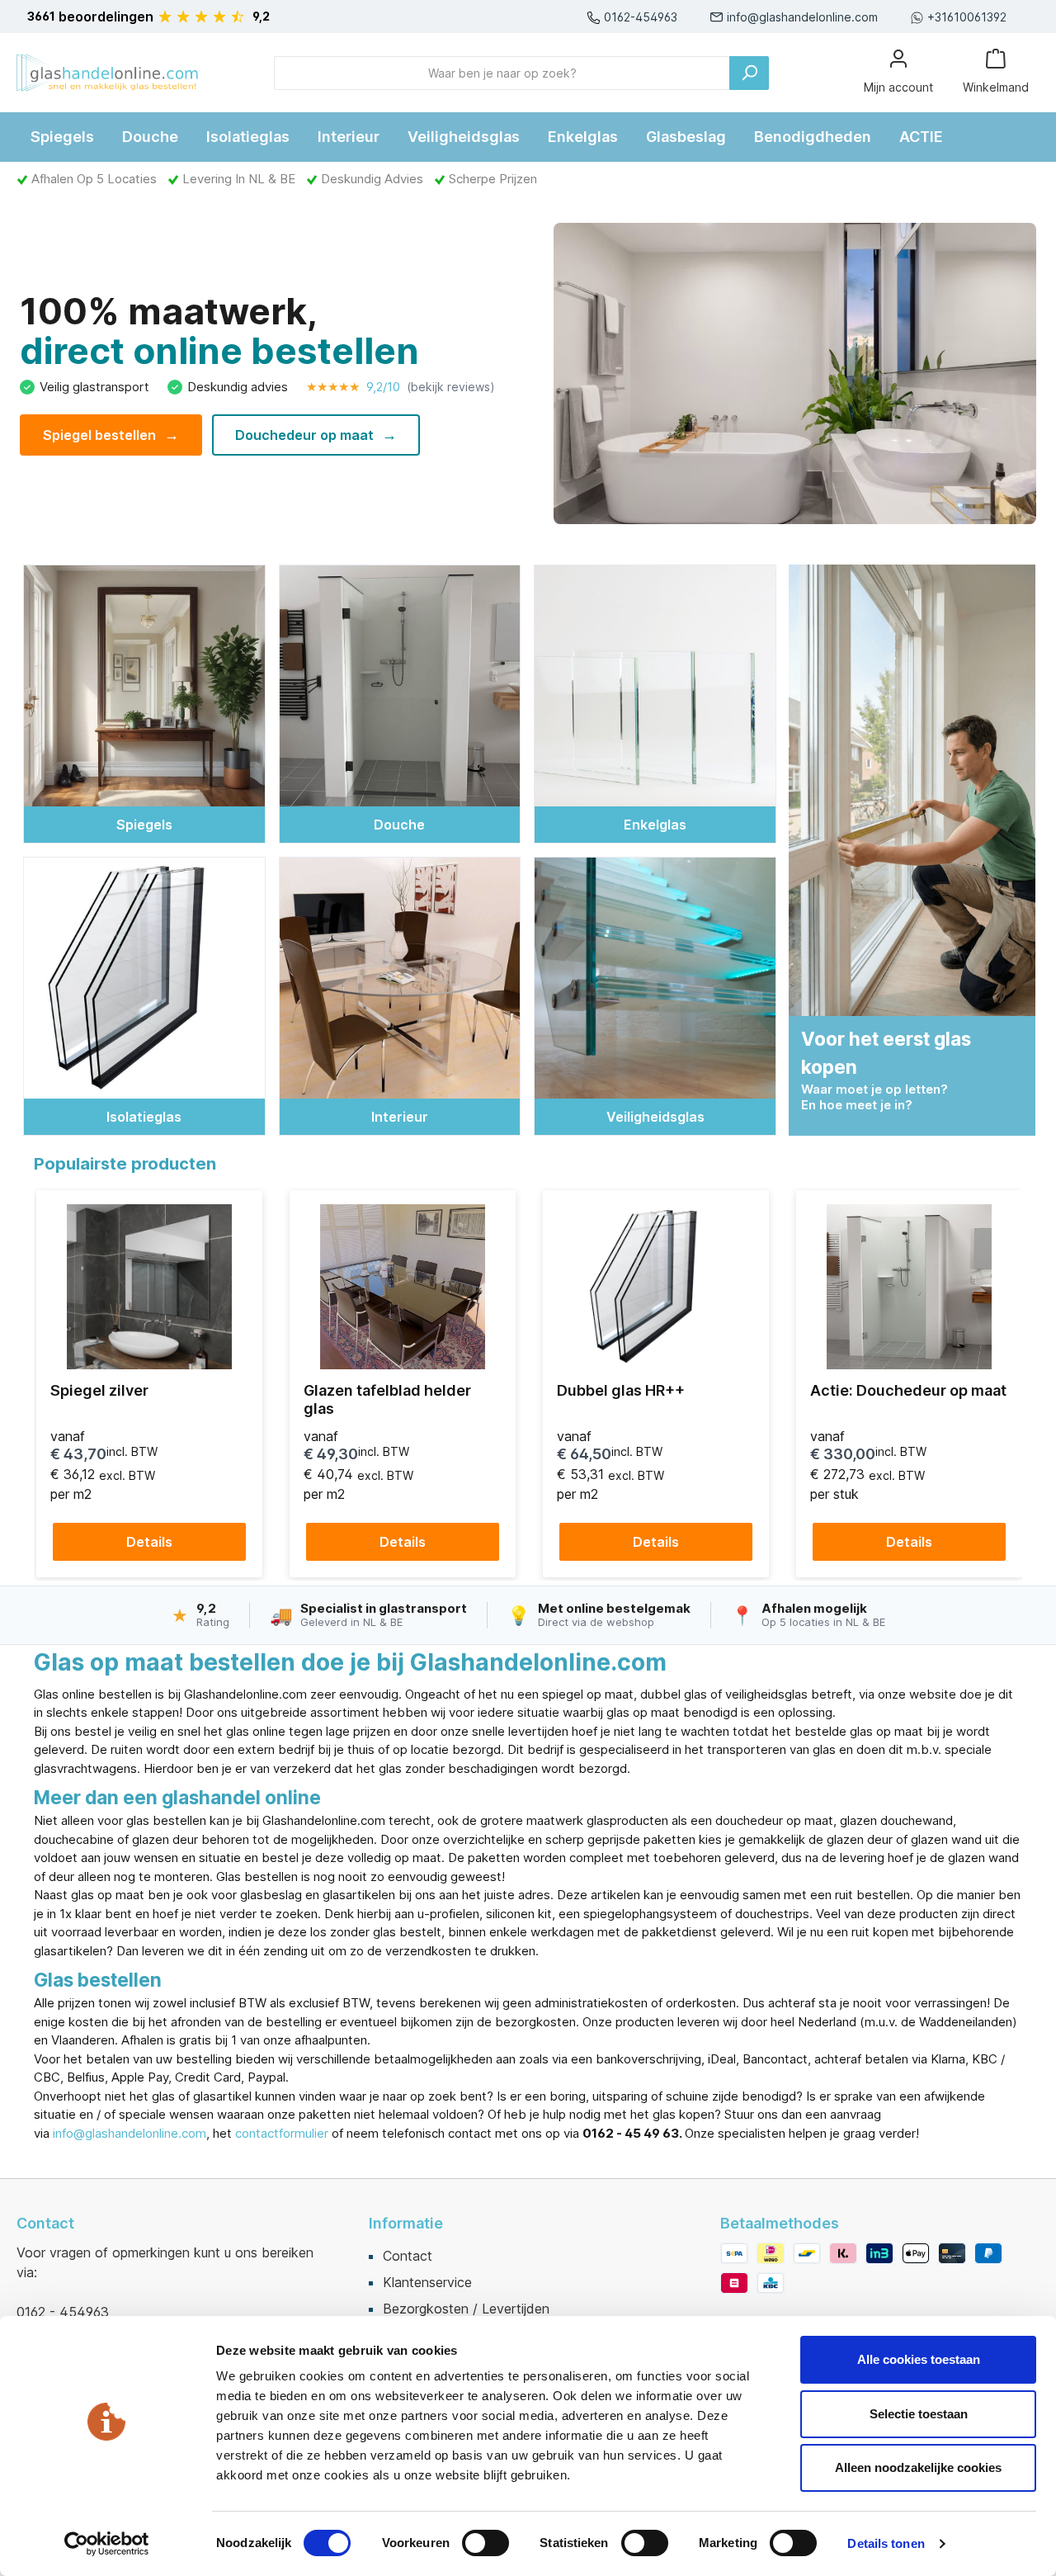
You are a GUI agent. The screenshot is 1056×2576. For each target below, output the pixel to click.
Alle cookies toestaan (919, 2359)
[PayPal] (988, 2253)
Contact (408, 2256)
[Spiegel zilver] (149, 1287)
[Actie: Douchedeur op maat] (909, 1287)
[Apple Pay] (916, 2253)
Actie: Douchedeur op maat (908, 1390)
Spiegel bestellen (111, 435)
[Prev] (52, 1384)
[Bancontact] (807, 2253)
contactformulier (282, 2133)
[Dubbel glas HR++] (656, 1287)
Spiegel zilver (99, 1390)
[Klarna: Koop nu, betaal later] (843, 2253)
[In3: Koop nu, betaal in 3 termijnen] (879, 2253)
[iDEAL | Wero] (771, 2253)
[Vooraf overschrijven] (734, 2253)
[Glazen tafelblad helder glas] (403, 1287)
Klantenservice (427, 2282)
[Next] (1004, 1384)
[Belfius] (734, 2283)
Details (149, 1542)
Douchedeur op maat (316, 435)
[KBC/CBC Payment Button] (771, 2283)
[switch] (486, 2543)
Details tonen (886, 2543)
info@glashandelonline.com (802, 17)
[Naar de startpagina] (107, 73)
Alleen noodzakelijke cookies (918, 2467)
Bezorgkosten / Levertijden (466, 2309)
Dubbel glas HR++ (621, 1390)
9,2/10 (401, 387)
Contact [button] (45, 2223)
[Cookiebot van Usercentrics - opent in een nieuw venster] (107, 2544)
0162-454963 (641, 17)
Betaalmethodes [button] (780, 2223)
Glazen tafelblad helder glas (387, 1399)
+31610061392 (967, 17)
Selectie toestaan (919, 2414)
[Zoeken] (749, 73)
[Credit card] (952, 2253)
